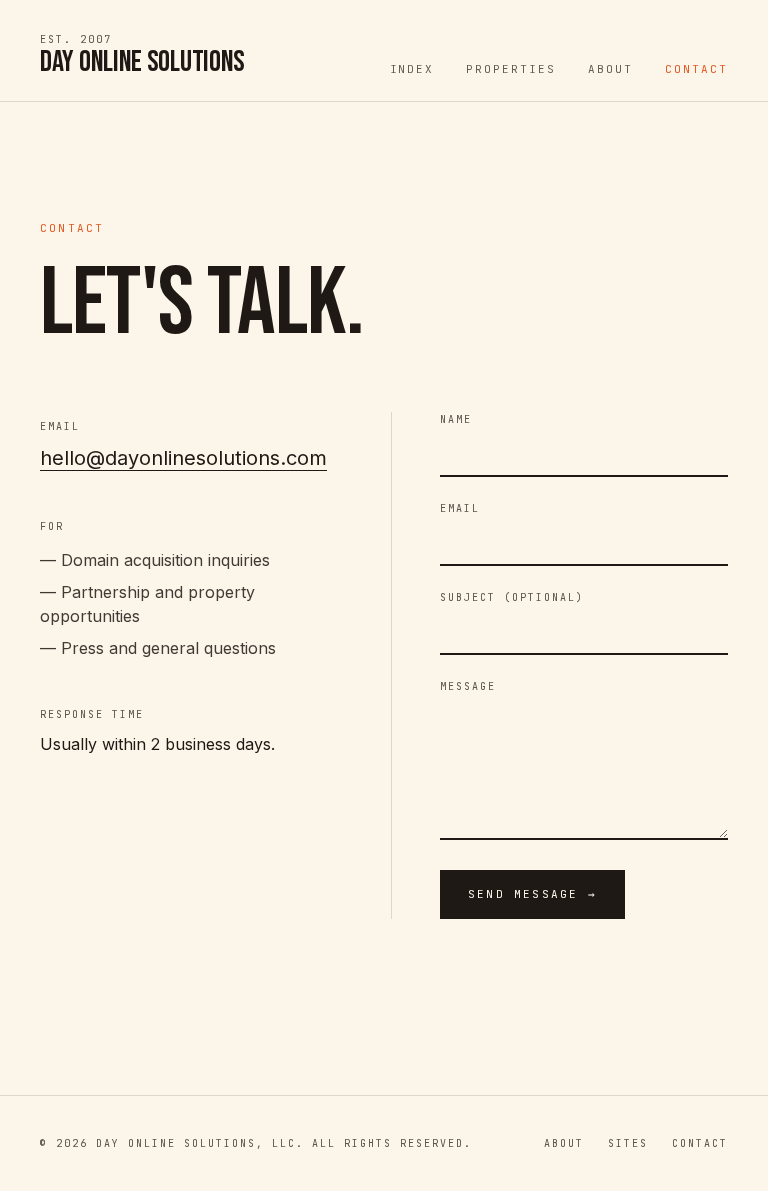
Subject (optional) (512, 597)
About (610, 69)
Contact (696, 69)
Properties (511, 69)
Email (460, 508)
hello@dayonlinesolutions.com (183, 458)
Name (456, 419)
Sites (628, 1143)
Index (412, 69)
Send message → (532, 894)
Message (468, 686)
